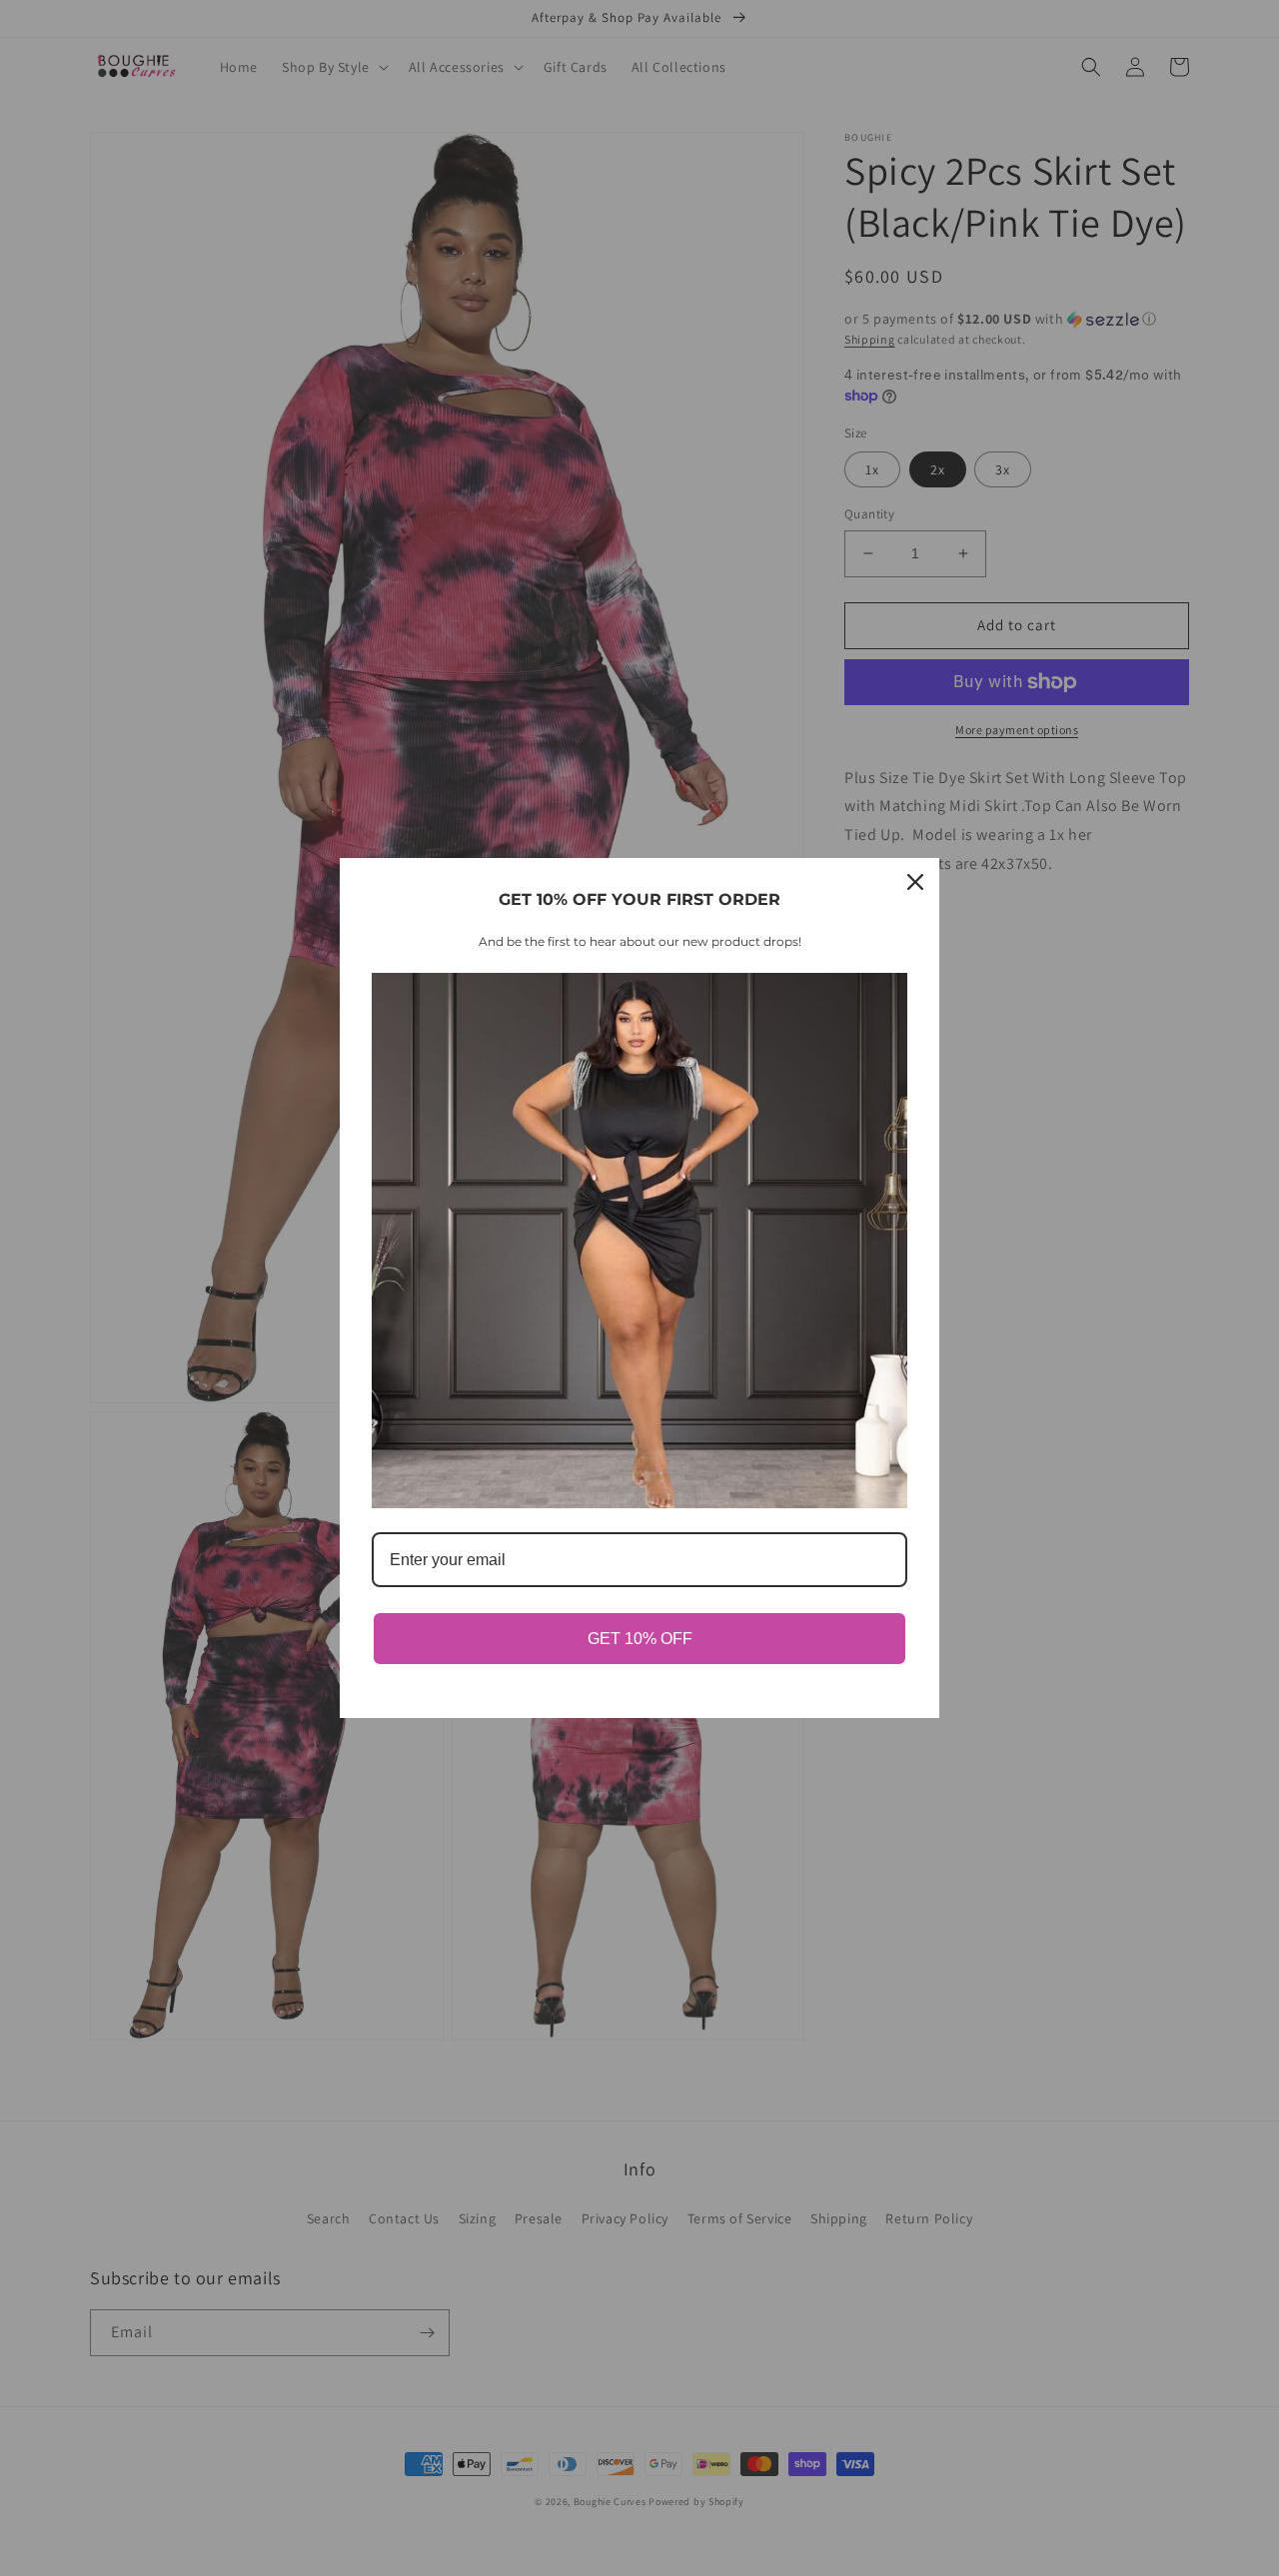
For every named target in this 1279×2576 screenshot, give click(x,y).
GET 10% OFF (640, 1639)
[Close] (915, 882)
